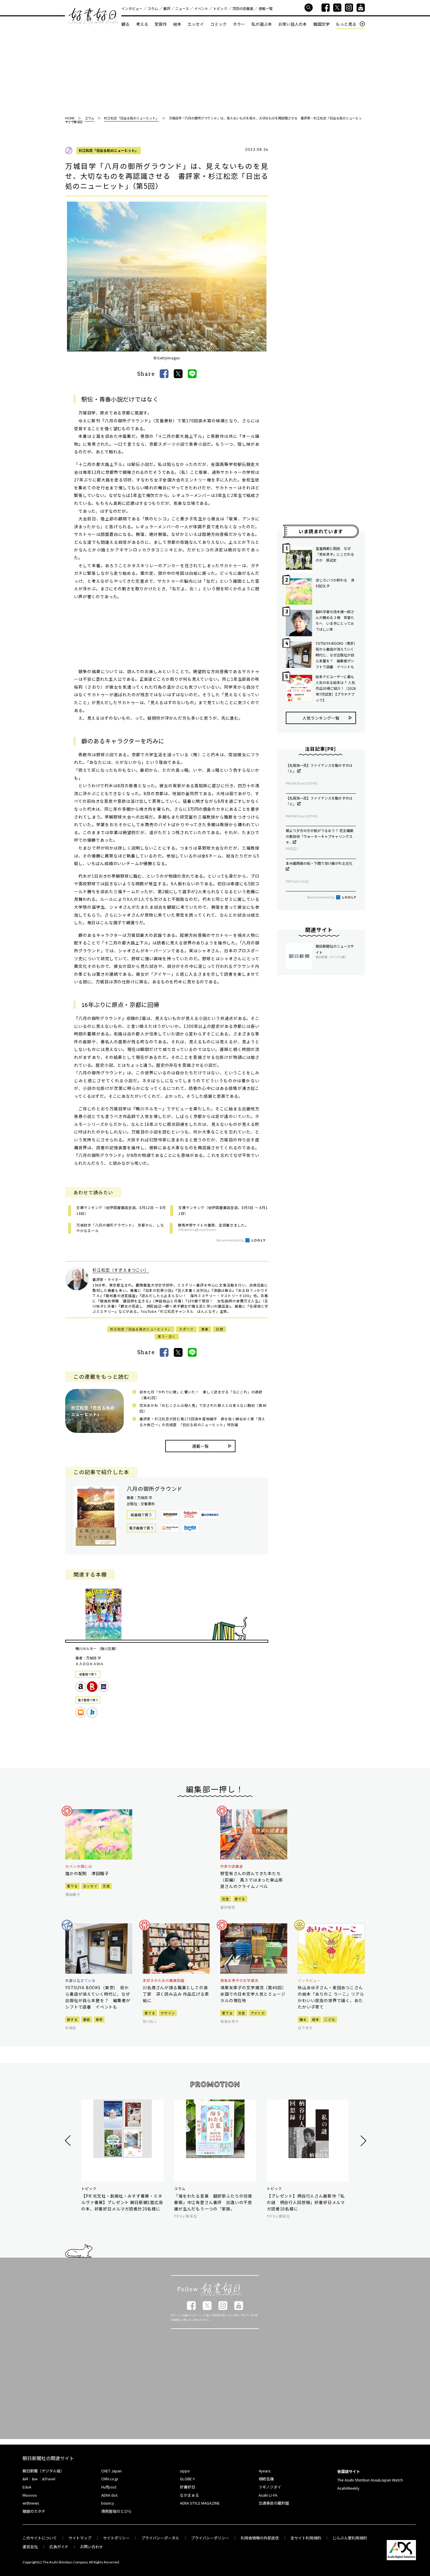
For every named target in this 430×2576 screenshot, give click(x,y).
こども (330, 2019)
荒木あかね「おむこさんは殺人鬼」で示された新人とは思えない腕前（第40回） (203, 1408)
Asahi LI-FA (268, 2495)
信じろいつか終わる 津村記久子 (335, 583)
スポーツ (186, 1329)
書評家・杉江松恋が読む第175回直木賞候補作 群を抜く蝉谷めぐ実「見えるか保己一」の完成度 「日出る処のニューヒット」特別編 (202, 1422)
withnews (31, 2503)
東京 (99, 2019)
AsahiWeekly (348, 2488)
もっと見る (346, 24)
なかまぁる (189, 2495)
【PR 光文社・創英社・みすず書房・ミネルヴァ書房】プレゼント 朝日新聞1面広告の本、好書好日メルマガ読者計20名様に (122, 2202)
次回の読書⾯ (243, 8)
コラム (153, 8)
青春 (205, 1329)
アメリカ (258, 2013)
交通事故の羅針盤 (274, 2503)
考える (142, 24)
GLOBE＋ (188, 2479)
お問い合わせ (92, 2547)
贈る (303, 2019)
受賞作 (161, 24)
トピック (220, 8)
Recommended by (231, 1240)
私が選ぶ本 (262, 24)
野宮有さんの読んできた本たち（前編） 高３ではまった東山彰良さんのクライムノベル (252, 1880)
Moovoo (30, 2495)
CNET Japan (111, 2471)
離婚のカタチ (34, 2511)
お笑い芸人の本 (293, 24)
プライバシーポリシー (210, 2538)
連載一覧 (266, 8)
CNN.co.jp (110, 2479)
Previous (69, 2141)
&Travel (49, 2479)
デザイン (168, 2013)
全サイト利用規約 (306, 2538)
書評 (167, 8)
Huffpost (109, 2487)
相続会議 (266, 2479)
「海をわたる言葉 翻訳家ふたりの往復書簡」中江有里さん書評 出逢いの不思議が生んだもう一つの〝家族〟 (213, 2202)
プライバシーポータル (160, 2538)
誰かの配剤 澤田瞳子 (87, 1873)
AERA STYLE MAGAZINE (200, 2503)
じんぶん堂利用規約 (350, 2538)
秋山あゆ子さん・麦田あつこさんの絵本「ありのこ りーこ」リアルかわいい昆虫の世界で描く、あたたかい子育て (331, 1997)
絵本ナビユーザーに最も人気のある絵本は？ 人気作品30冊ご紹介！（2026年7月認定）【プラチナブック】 (336, 688)
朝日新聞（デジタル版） (43, 2471)
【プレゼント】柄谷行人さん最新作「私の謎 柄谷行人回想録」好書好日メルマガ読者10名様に (306, 2202)
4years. (265, 2471)
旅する (72, 2019)
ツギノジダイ (270, 2487)
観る (125, 24)
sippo (185, 2471)
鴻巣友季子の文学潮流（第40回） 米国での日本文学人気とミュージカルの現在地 (254, 1994)
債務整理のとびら (116, 2511)
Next (363, 2141)
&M (25, 2479)
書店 (87, 2019)
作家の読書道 (232, 1866)
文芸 (106, 1886)
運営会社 (30, 2547)
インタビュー (132, 8)
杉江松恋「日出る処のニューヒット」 (109, 150)
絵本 (177, 24)
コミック (219, 24)
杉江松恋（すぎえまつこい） (121, 1270)
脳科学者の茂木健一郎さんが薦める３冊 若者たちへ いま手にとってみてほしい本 (335, 620)
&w (35, 2479)
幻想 (220, 1329)
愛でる (72, 1886)
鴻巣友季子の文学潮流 (239, 1980)
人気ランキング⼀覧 (321, 718)
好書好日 (93, 16)
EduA (27, 2487)
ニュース (182, 8)
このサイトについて (40, 2538)
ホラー (239, 24)
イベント (201, 8)
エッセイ (196, 24)
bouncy (108, 2503)
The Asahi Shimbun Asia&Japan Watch (370, 2480)
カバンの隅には (79, 1866)
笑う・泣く (167, 1336)
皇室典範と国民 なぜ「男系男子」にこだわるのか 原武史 (335, 554)
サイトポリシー (116, 2538)
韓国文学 (321, 24)
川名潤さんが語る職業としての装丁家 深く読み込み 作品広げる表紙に (176, 1994)
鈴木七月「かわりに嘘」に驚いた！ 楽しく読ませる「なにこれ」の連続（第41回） (201, 1395)
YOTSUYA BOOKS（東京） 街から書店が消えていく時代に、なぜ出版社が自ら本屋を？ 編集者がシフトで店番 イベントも (336, 655)
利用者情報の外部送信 (260, 2538)
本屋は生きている (80, 1980)
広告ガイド (59, 2547)
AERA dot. (110, 2495)
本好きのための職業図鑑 (164, 1980)
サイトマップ (80, 2538)
